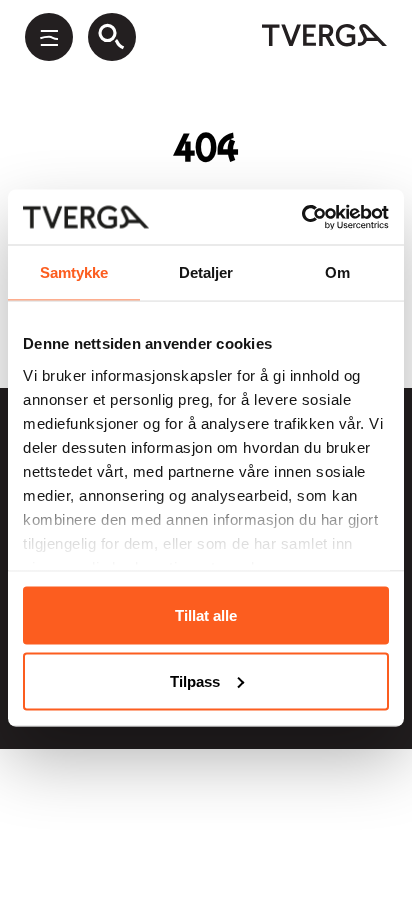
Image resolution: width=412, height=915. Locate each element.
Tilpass (195, 680)
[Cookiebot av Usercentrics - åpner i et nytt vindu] (301, 217)
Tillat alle (206, 615)
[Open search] (112, 37)
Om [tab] (337, 272)
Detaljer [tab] (206, 272)
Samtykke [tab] (74, 272)
